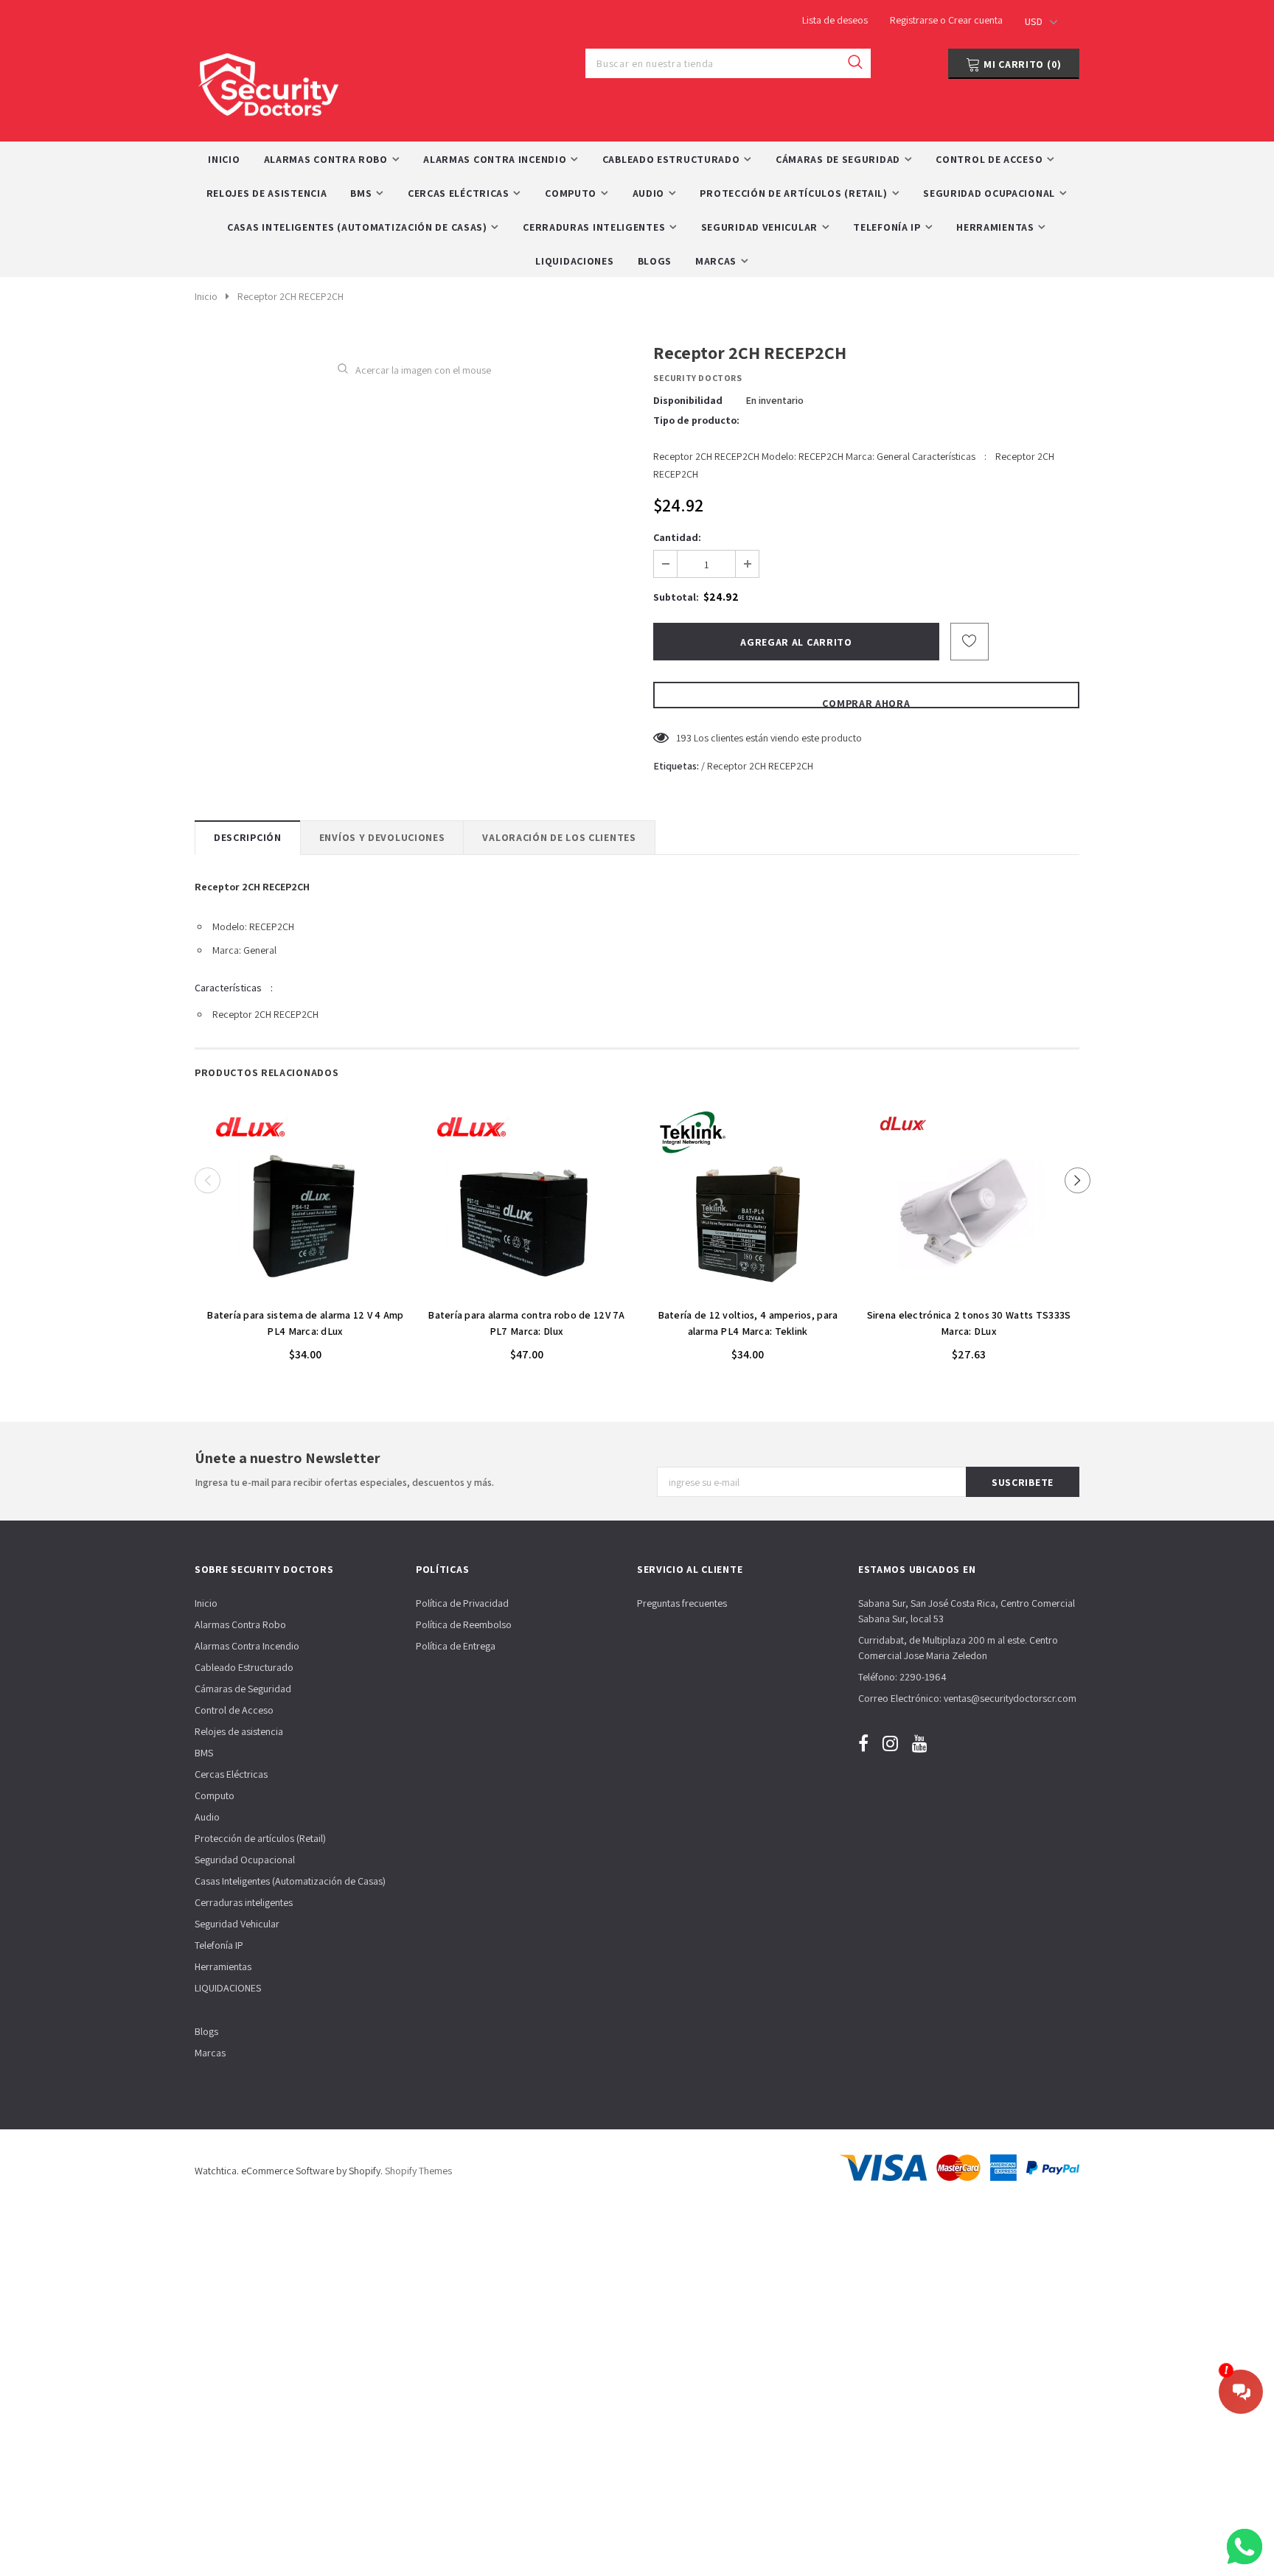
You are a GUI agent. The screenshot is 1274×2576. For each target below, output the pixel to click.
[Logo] (268, 81)
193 (684, 738)
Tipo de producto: (696, 420)
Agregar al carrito (305, 1292)
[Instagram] (890, 1743)
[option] (305, 1235)
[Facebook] (863, 1743)
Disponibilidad (688, 400)
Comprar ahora (866, 702)
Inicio (206, 296)
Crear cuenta (975, 20)
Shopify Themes (418, 2171)
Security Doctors (698, 378)
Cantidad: (677, 537)
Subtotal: (676, 597)
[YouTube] (920, 1743)
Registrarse (915, 20)
